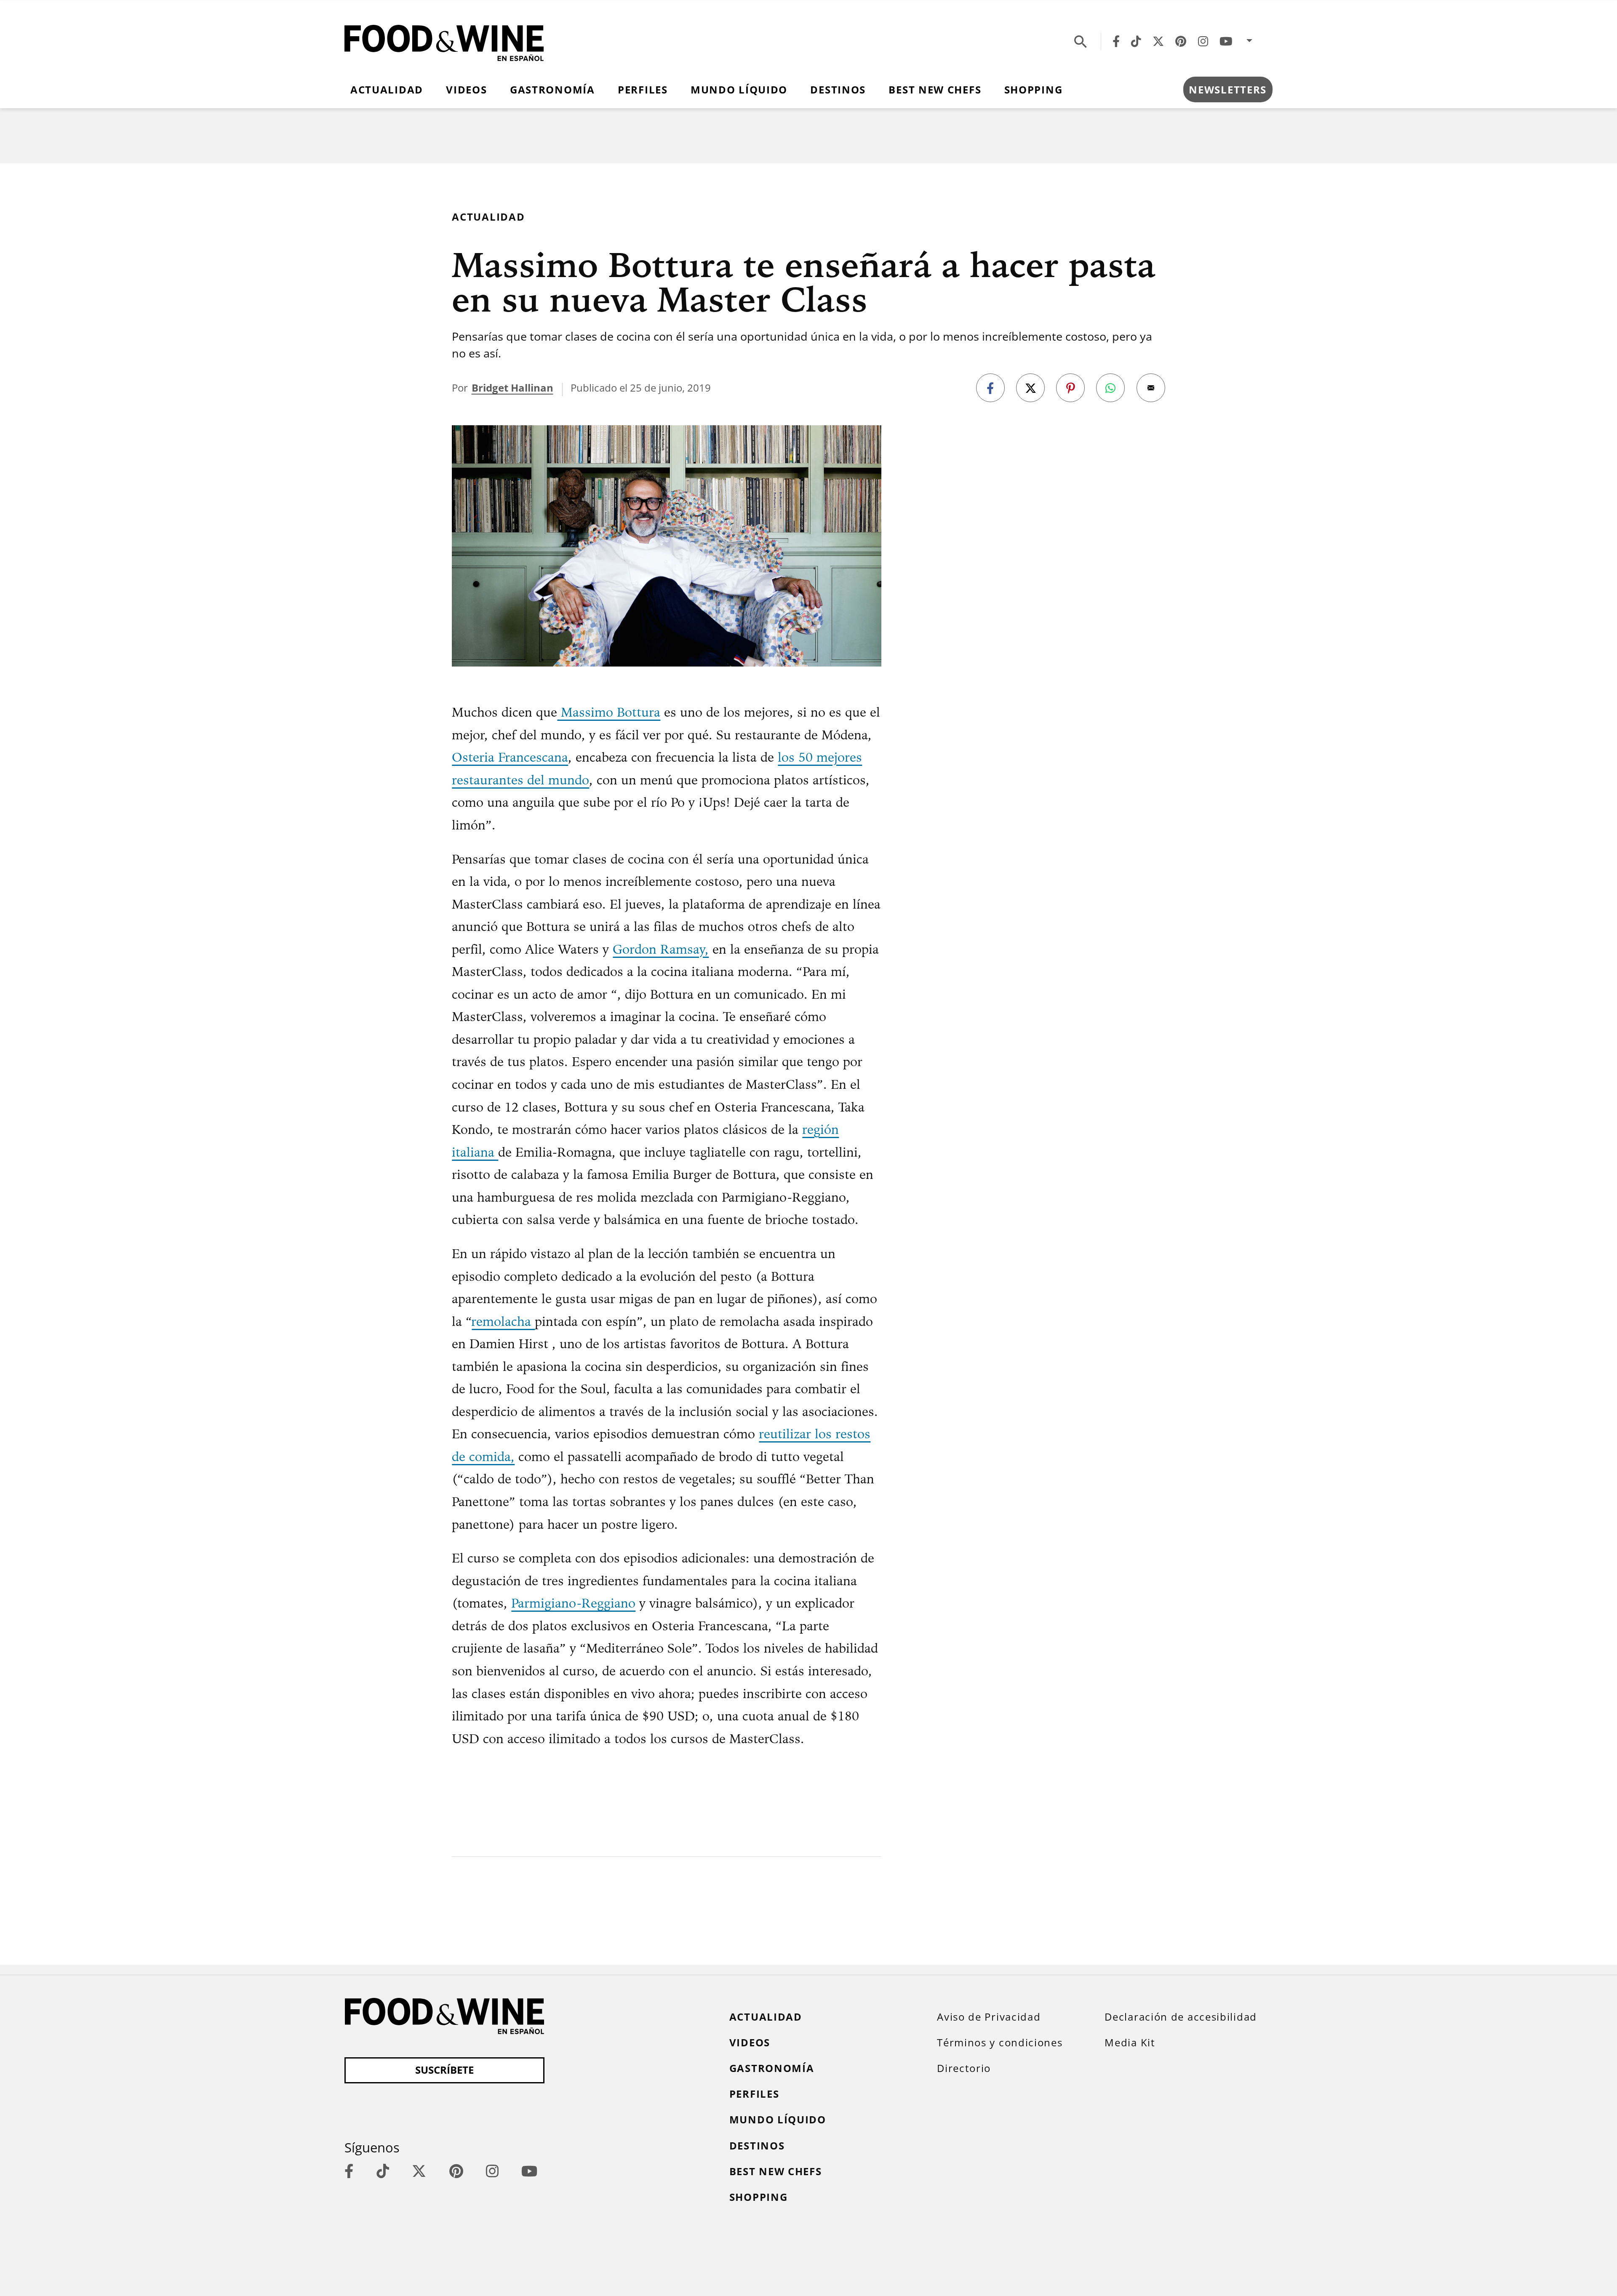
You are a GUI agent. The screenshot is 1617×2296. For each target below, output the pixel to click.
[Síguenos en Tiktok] (1136, 41)
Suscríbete (444, 2070)
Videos (466, 90)
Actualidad (387, 90)
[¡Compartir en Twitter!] (1030, 388)
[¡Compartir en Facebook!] (990, 388)
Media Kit (1130, 2043)
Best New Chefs (935, 90)
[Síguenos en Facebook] (1116, 41)
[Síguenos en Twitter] (1158, 41)
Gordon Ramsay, (661, 949)
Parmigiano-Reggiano (573, 1603)
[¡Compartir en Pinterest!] (1070, 388)
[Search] (1081, 41)
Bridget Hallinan (512, 388)
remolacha (503, 1321)
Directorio (964, 2068)
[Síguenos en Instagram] (1203, 41)
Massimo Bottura (609, 712)
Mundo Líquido (739, 90)
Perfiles (643, 90)
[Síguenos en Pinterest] (1181, 41)
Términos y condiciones (1000, 2043)
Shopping (1034, 90)
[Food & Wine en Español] (444, 41)
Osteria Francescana (510, 757)
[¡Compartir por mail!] (1151, 388)
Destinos (838, 90)
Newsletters (1228, 90)
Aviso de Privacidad (989, 2017)
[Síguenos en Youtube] (1226, 41)
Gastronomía (552, 90)
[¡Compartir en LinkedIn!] (1110, 388)
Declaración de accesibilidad (1181, 2017)
